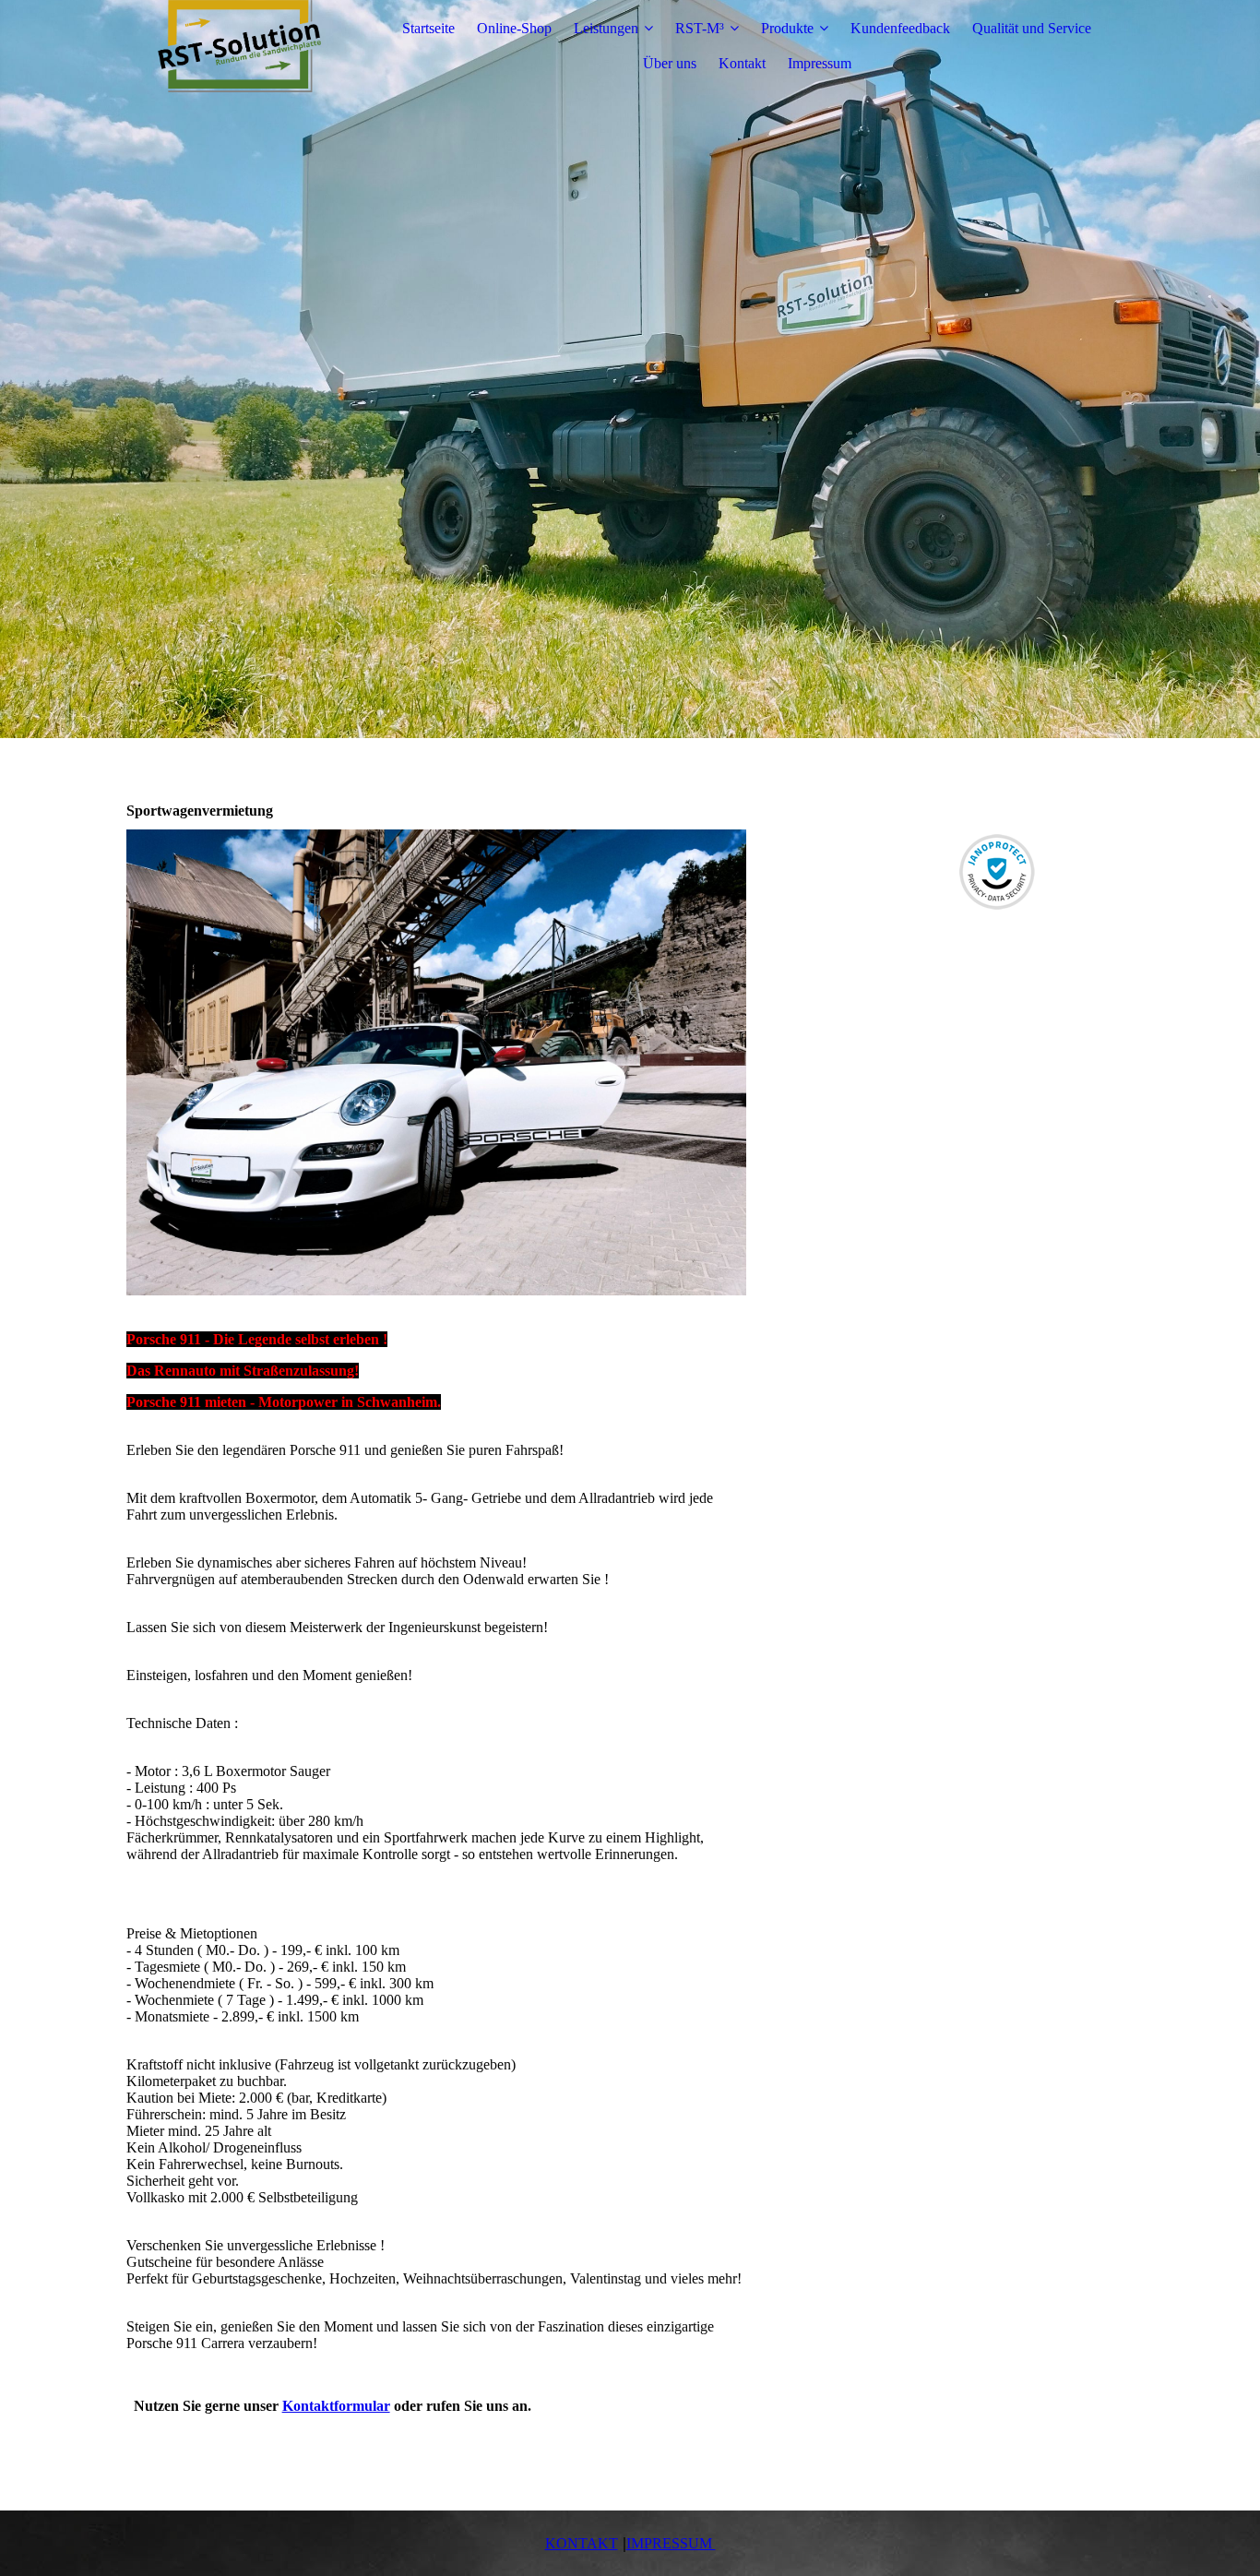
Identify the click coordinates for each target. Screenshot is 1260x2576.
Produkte (787, 28)
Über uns (670, 63)
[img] (242, 46)
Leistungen (606, 28)
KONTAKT (582, 2543)
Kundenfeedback (900, 28)
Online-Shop (514, 28)
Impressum (820, 63)
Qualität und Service (1032, 28)
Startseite (428, 28)
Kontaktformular (336, 2406)
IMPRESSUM (671, 2543)
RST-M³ (700, 28)
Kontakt (742, 63)
